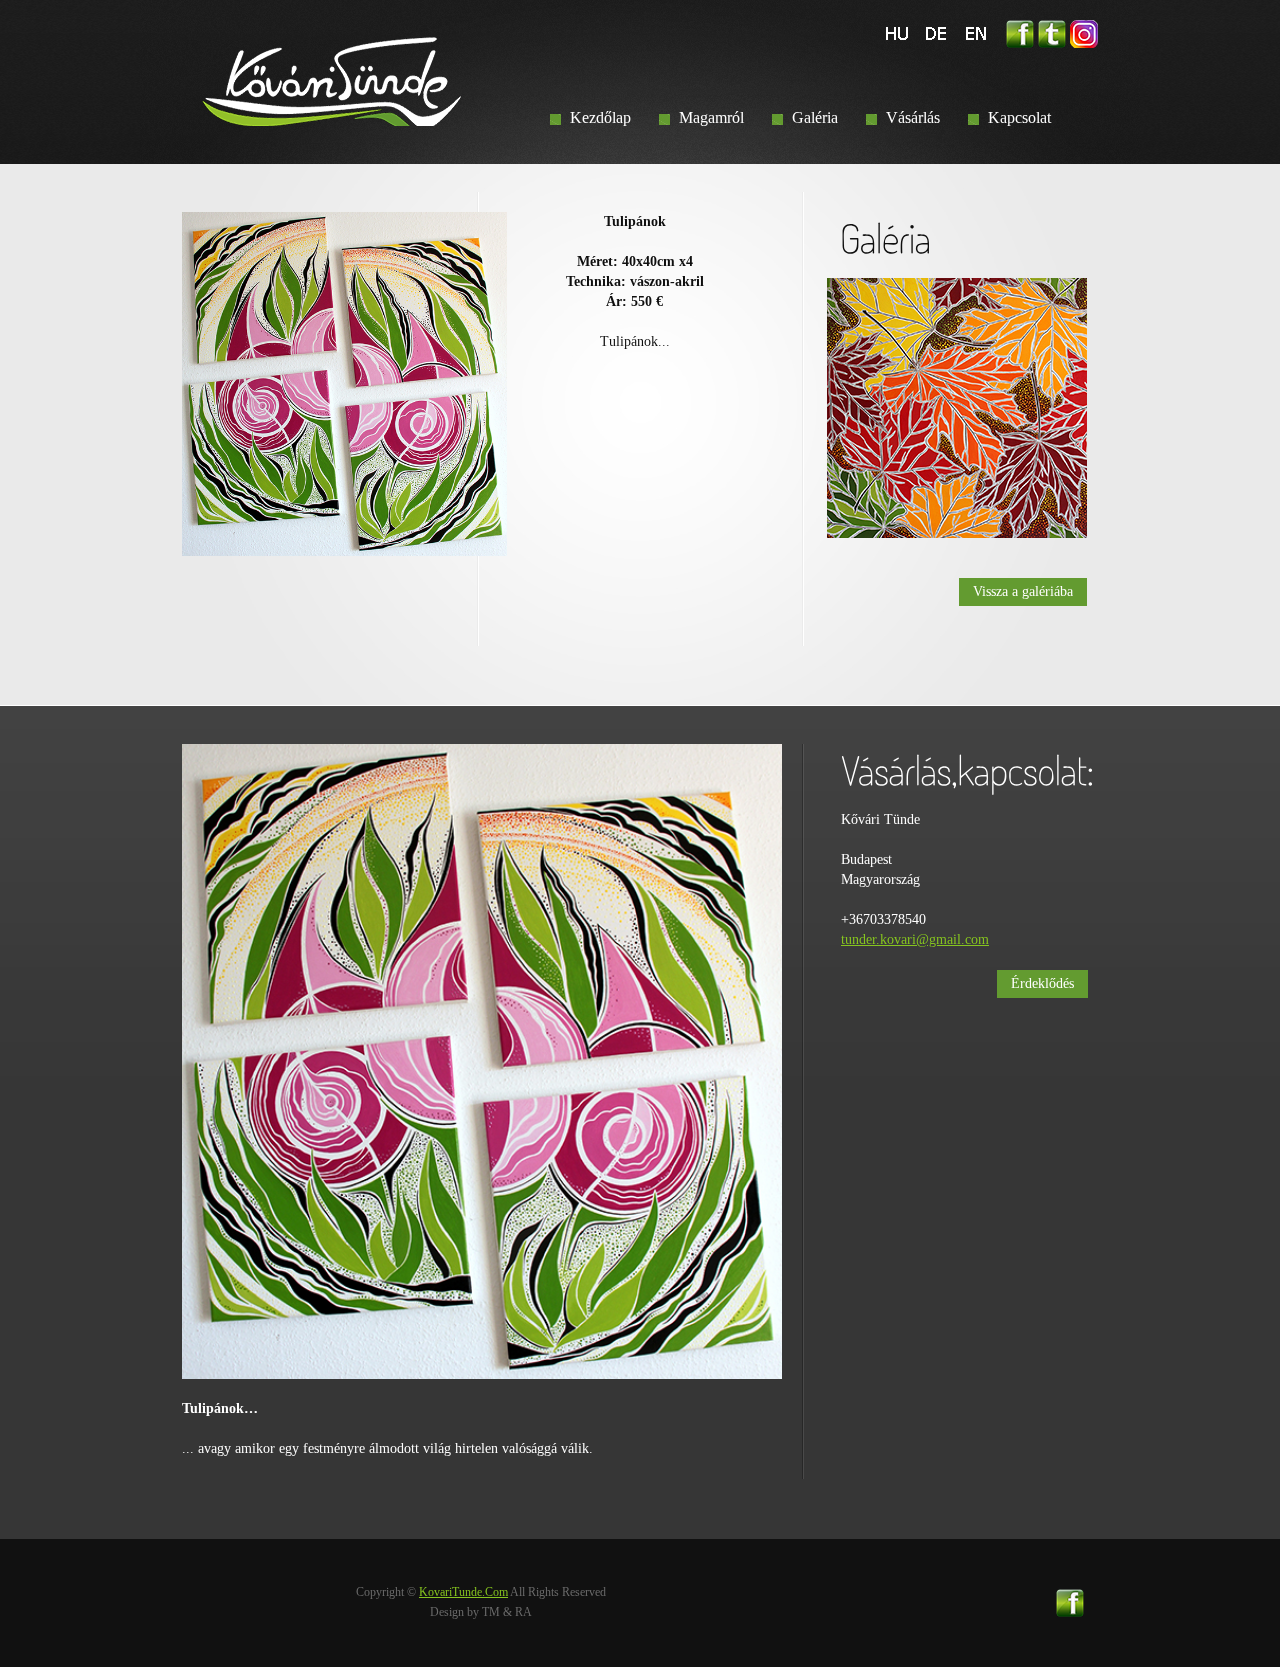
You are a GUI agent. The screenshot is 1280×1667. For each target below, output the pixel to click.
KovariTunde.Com (463, 1592)
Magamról (711, 117)
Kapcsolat (1019, 117)
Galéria (815, 117)
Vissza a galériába (1023, 591)
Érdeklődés (1042, 983)
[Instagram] (1084, 29)
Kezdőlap (600, 117)
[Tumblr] (1052, 29)
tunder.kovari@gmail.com (915, 939)
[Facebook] (1020, 29)
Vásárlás (913, 117)
